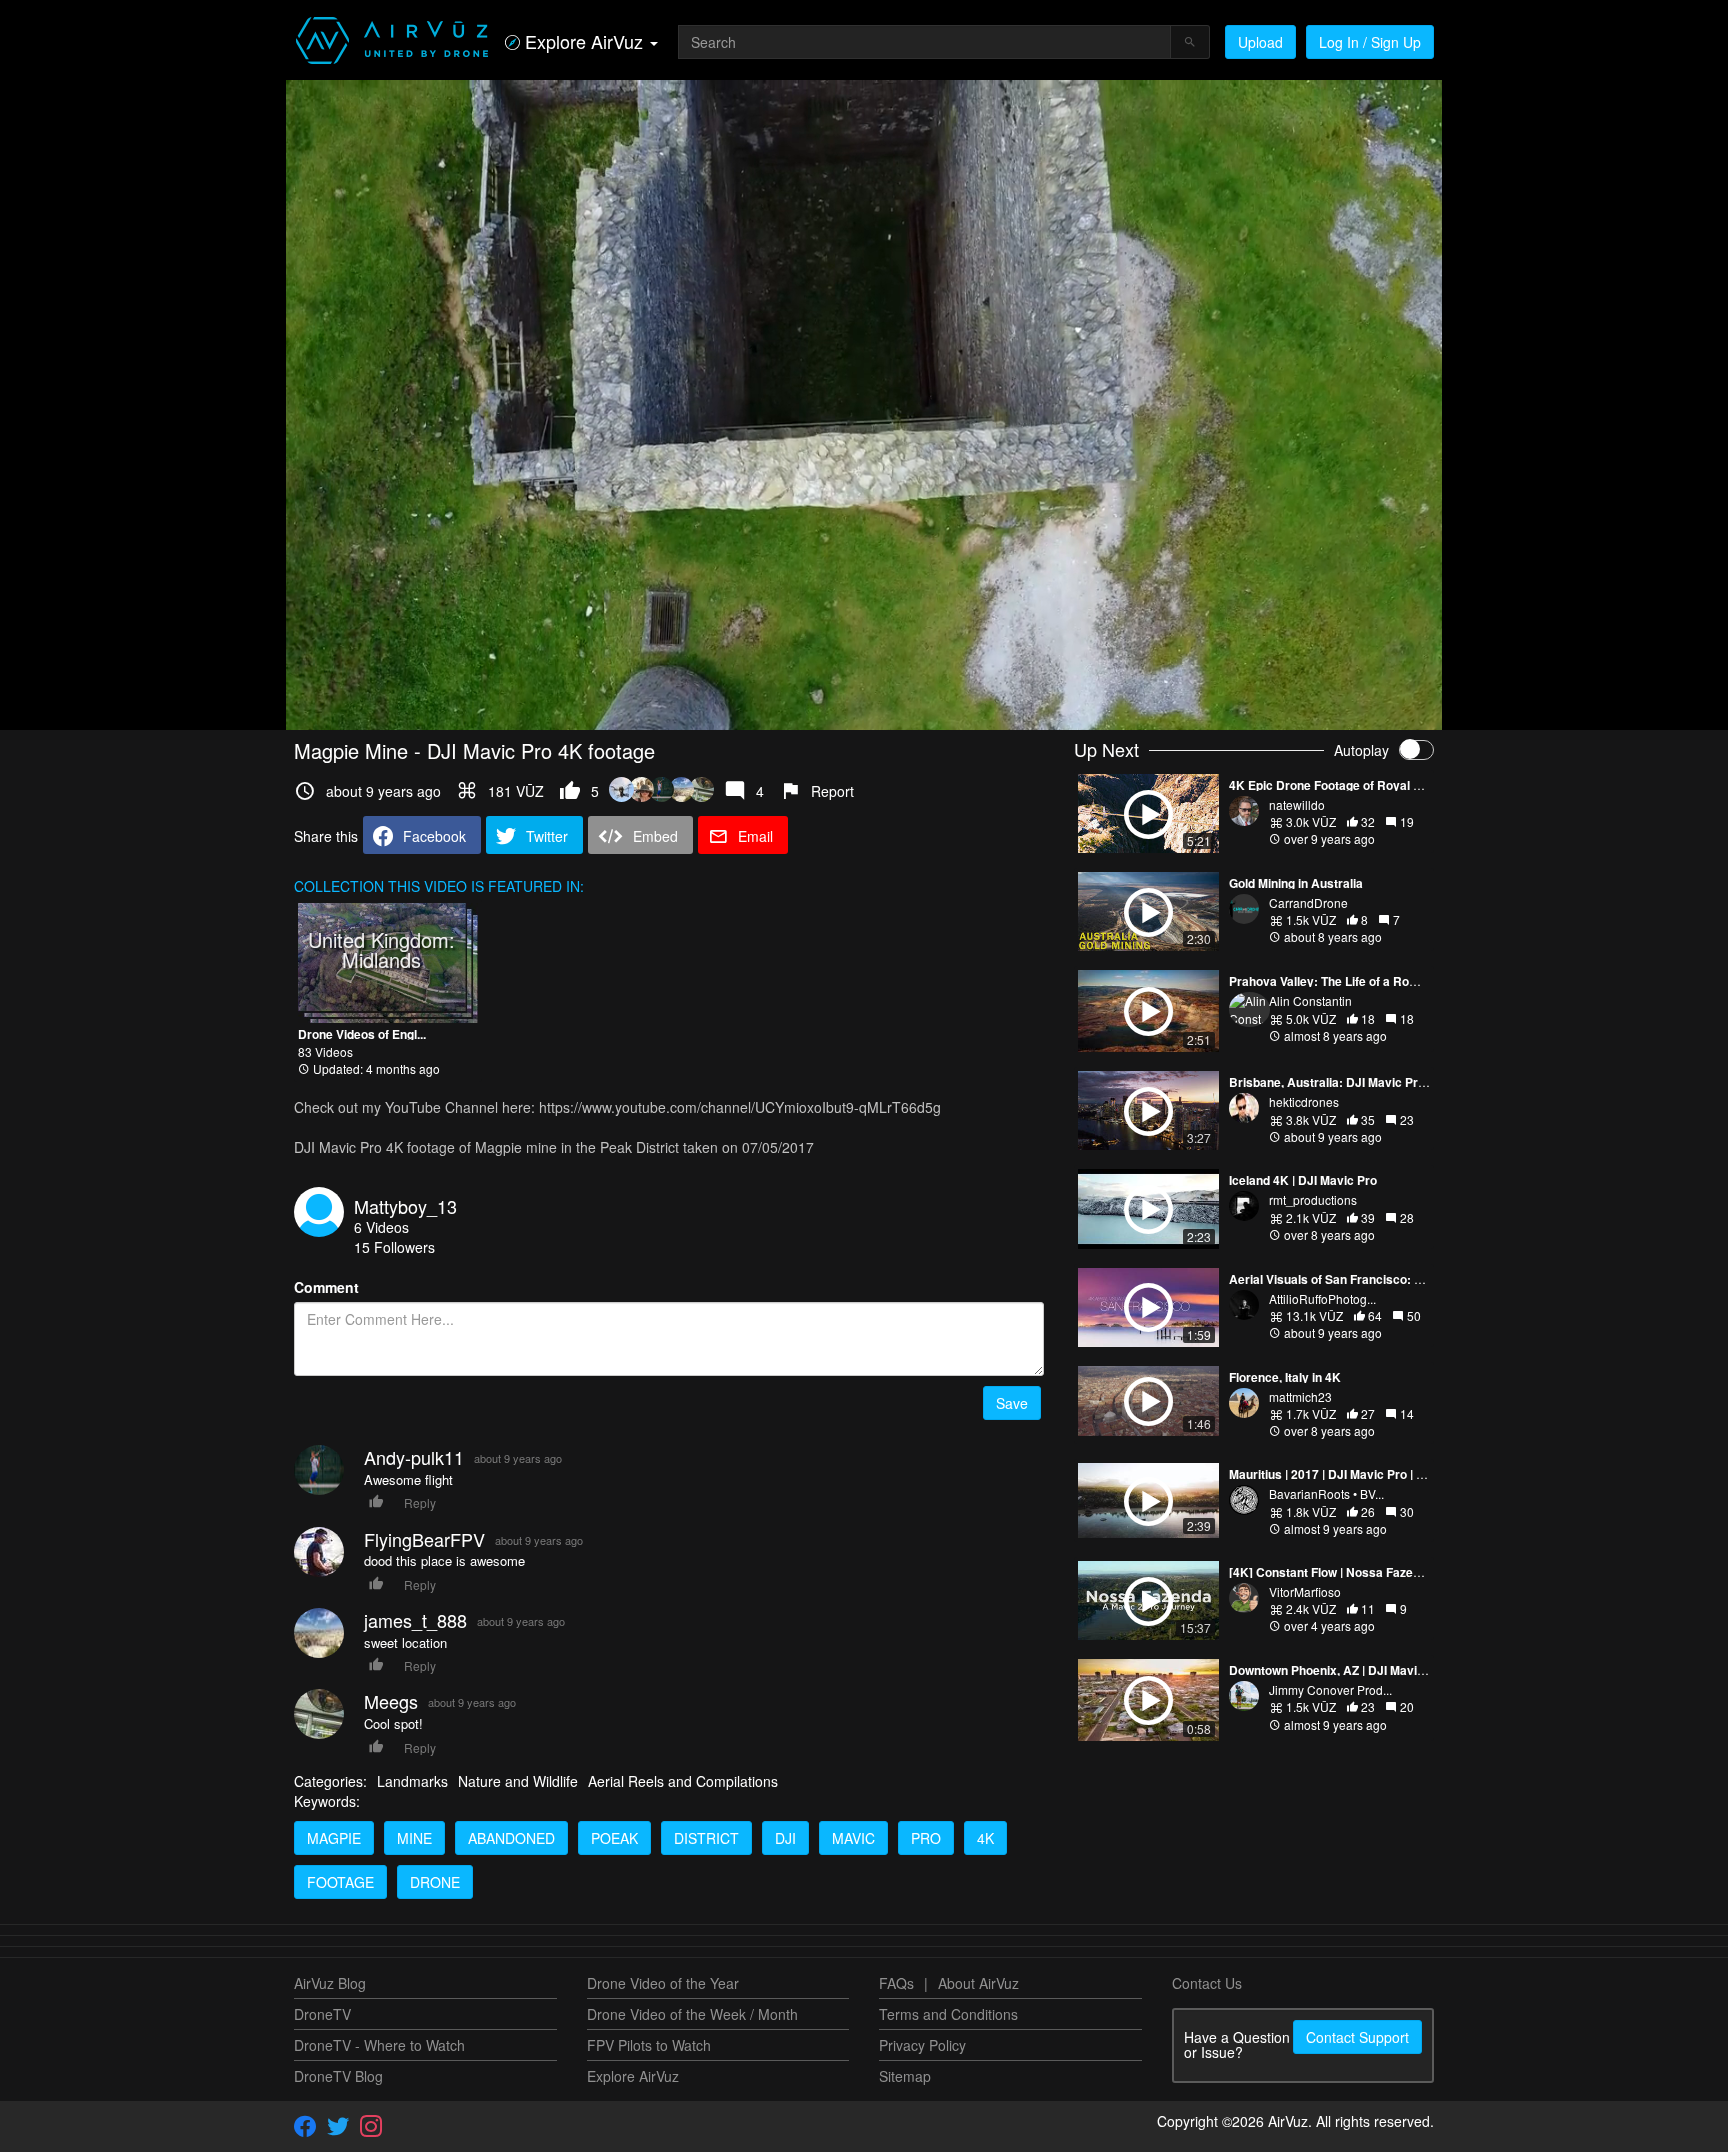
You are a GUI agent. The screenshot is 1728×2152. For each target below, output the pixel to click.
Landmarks (412, 1781)
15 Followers (394, 1247)
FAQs (896, 1983)
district (706, 1838)
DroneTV (322, 2014)
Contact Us (1207, 1983)
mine (414, 1838)
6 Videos (381, 1227)
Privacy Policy (922, 2045)
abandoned (511, 1838)
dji (785, 1838)
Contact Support (1357, 2037)
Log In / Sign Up (1370, 42)
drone (435, 1882)
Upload (1260, 42)
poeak (614, 1838)
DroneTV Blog (338, 2076)
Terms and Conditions (948, 2014)
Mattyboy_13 (405, 1206)
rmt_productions (1313, 1199)
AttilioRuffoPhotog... (1322, 1298)
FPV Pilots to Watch (649, 2045)
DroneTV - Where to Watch (379, 2045)
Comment (326, 1287)
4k (985, 1838)
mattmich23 (1300, 1396)
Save (1012, 1403)
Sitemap (905, 2076)
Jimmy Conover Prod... (1330, 1689)
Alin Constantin (1310, 1000)
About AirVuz (978, 1983)
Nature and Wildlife (518, 1781)
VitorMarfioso (1305, 1591)
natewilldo (1297, 804)
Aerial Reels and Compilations (683, 1781)
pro (926, 1838)
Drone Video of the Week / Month (692, 2014)
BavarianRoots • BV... (1326, 1493)
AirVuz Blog (330, 1983)
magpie (334, 1838)
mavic (853, 1838)
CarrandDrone (1308, 902)
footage (340, 1882)
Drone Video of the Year (663, 1983)
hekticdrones (1304, 1101)
